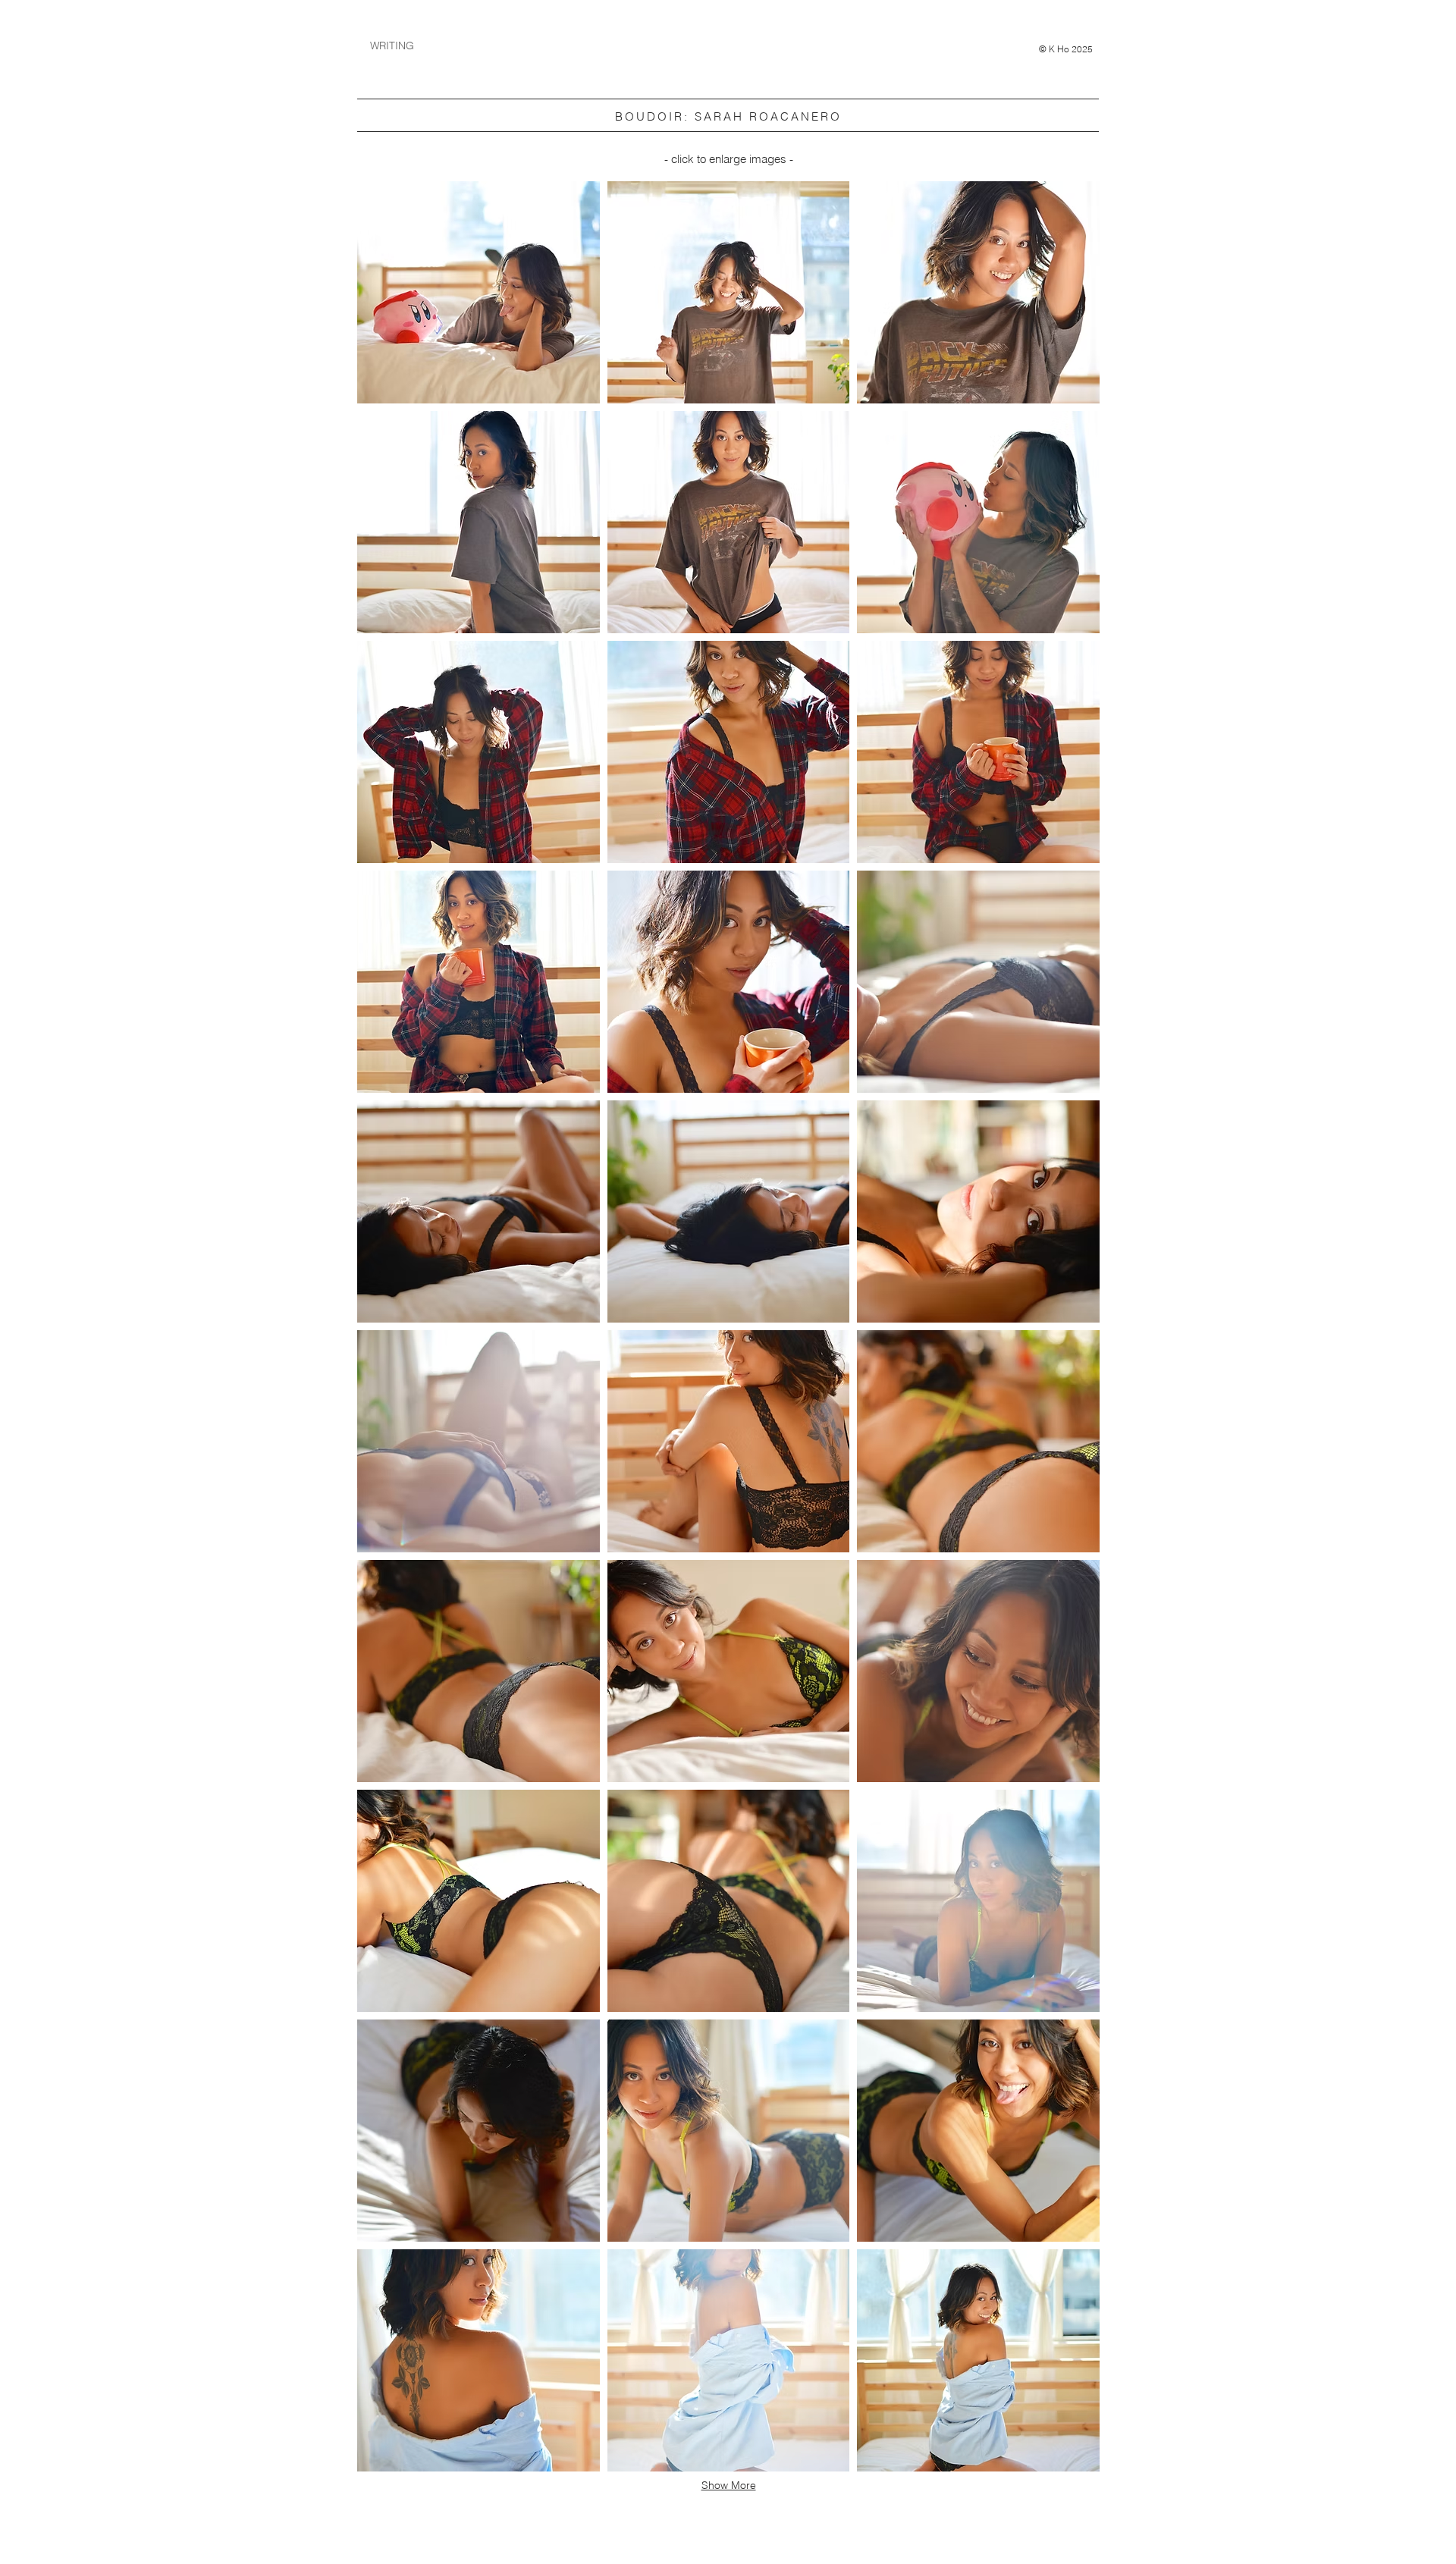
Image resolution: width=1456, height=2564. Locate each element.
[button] (479, 292)
